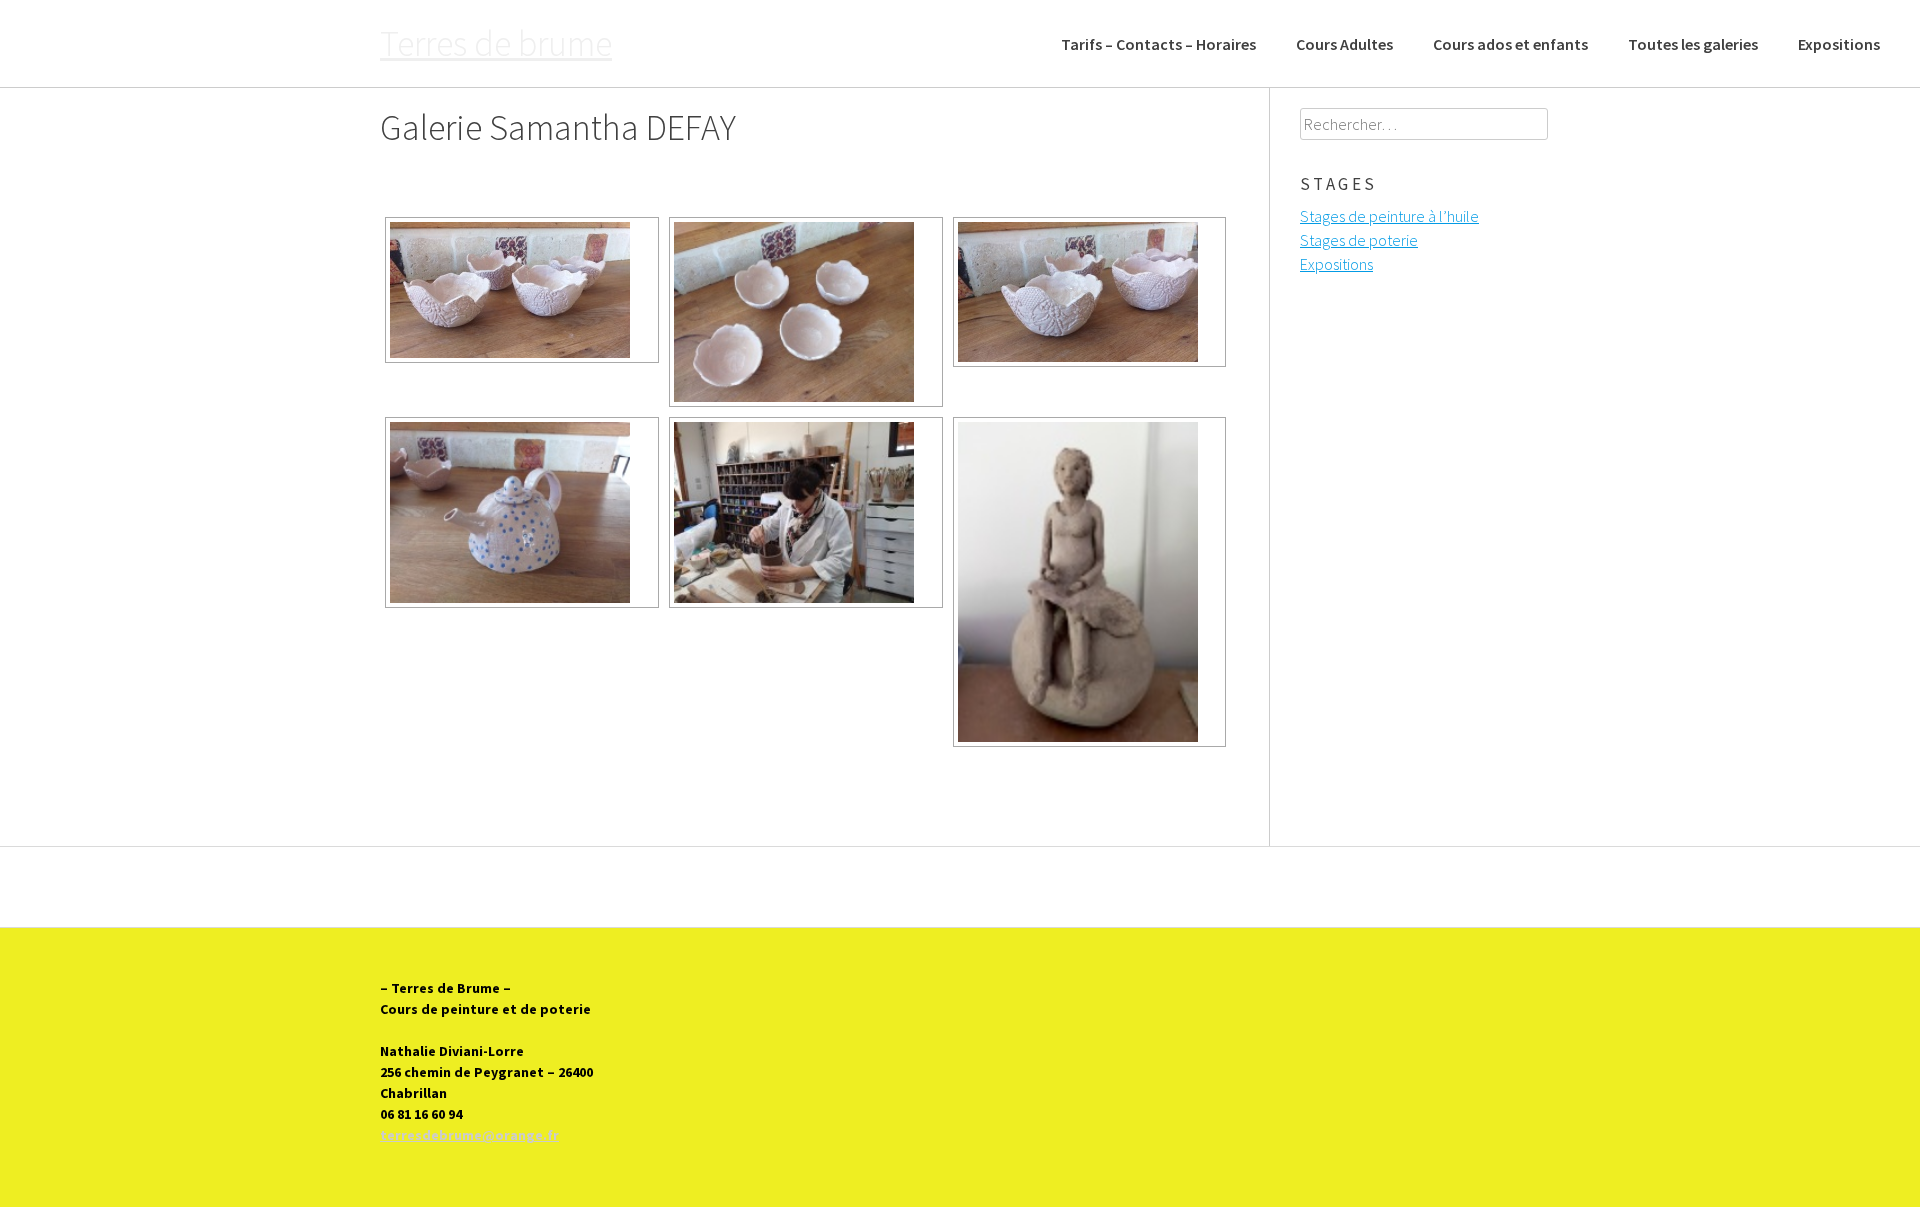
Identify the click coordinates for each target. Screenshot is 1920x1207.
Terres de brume (496, 43)
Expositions (1839, 44)
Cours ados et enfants (1510, 44)
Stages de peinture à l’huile (1389, 216)
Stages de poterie (1359, 240)
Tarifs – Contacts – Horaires (1158, 44)
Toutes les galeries (1693, 44)
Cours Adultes (1344, 44)
